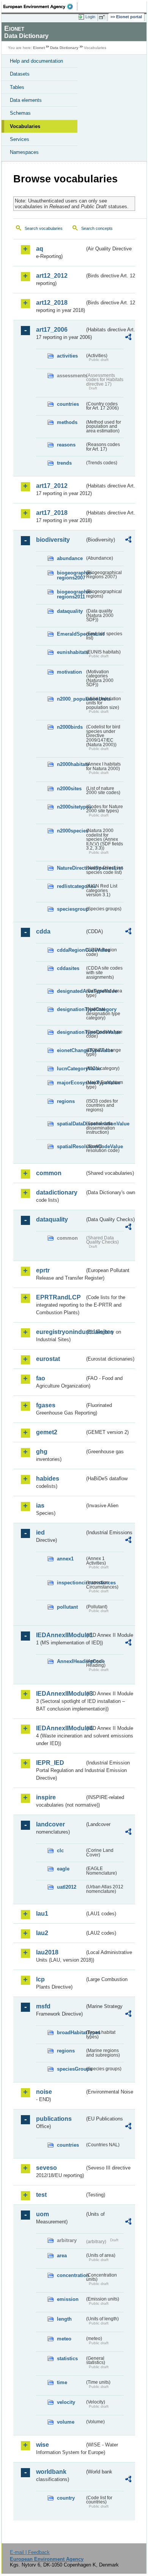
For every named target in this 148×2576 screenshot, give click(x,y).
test (41, 2195)
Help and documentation (36, 61)
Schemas (20, 113)
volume (66, 2422)
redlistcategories (71, 886)
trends (64, 463)
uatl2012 (67, 1887)
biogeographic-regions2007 (71, 575)
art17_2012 (52, 486)
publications (54, 2119)
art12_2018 (52, 303)
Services (20, 139)
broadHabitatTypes (71, 2032)
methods (67, 422)
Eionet (39, 48)
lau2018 (47, 1952)
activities (67, 356)
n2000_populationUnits (71, 699)
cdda (43, 931)
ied (40, 1532)
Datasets (20, 74)
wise (43, 2445)
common (49, 1173)
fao (41, 1378)
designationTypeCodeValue (71, 1032)
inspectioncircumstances (71, 1583)
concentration (71, 2275)
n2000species (71, 831)
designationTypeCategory (71, 1009)
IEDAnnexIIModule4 (60, 1728)
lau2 (42, 1933)
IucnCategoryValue (71, 1069)
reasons (66, 445)
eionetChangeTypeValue (71, 1050)
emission (68, 2299)
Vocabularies (25, 126)
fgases (46, 1405)
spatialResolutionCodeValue (71, 1146)
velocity (66, 2402)
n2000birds (70, 727)
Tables (17, 87)
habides (48, 1479)
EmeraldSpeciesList (71, 634)
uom (43, 2214)
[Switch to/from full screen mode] (103, 17)
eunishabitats (71, 652)
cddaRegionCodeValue (71, 950)
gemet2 (47, 1432)
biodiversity (53, 540)
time (62, 2382)
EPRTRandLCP (58, 1297)
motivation (69, 672)
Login (90, 17)
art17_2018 (52, 513)
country (66, 2498)
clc (60, 1851)
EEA (40, 6)
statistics (67, 2358)
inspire (46, 1797)
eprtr (43, 1270)
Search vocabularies (44, 228)
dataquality (70, 611)
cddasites (68, 968)
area (62, 2256)
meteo (64, 2339)
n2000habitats (71, 764)
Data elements (26, 100)
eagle (63, 1869)
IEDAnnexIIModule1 (60, 1635)
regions (66, 1101)
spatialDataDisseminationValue (71, 1124)
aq (40, 249)
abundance (70, 558)
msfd (43, 2006)
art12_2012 (52, 276)
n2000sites (69, 789)
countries (68, 404)
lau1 (42, 1914)
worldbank (51, 2472)
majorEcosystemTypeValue (71, 1083)
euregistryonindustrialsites (60, 1332)
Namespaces (24, 152)
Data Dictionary (64, 48)
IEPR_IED (50, 1763)
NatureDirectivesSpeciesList (71, 868)
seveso (46, 2168)
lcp (40, 1979)
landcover (50, 1824)
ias (40, 1506)
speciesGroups (71, 2069)
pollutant (67, 1607)
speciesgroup (71, 909)
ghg (42, 1452)
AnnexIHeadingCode (71, 1661)
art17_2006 (52, 330)
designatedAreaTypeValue (71, 991)
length (64, 2319)
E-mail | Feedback (30, 2552)
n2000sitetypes (71, 807)
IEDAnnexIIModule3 (60, 1694)
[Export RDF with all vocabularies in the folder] (128, 338)
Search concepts (97, 228)
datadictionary (57, 1192)
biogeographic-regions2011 (71, 594)
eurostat (48, 1359)
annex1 (65, 1559)
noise (44, 2092)
